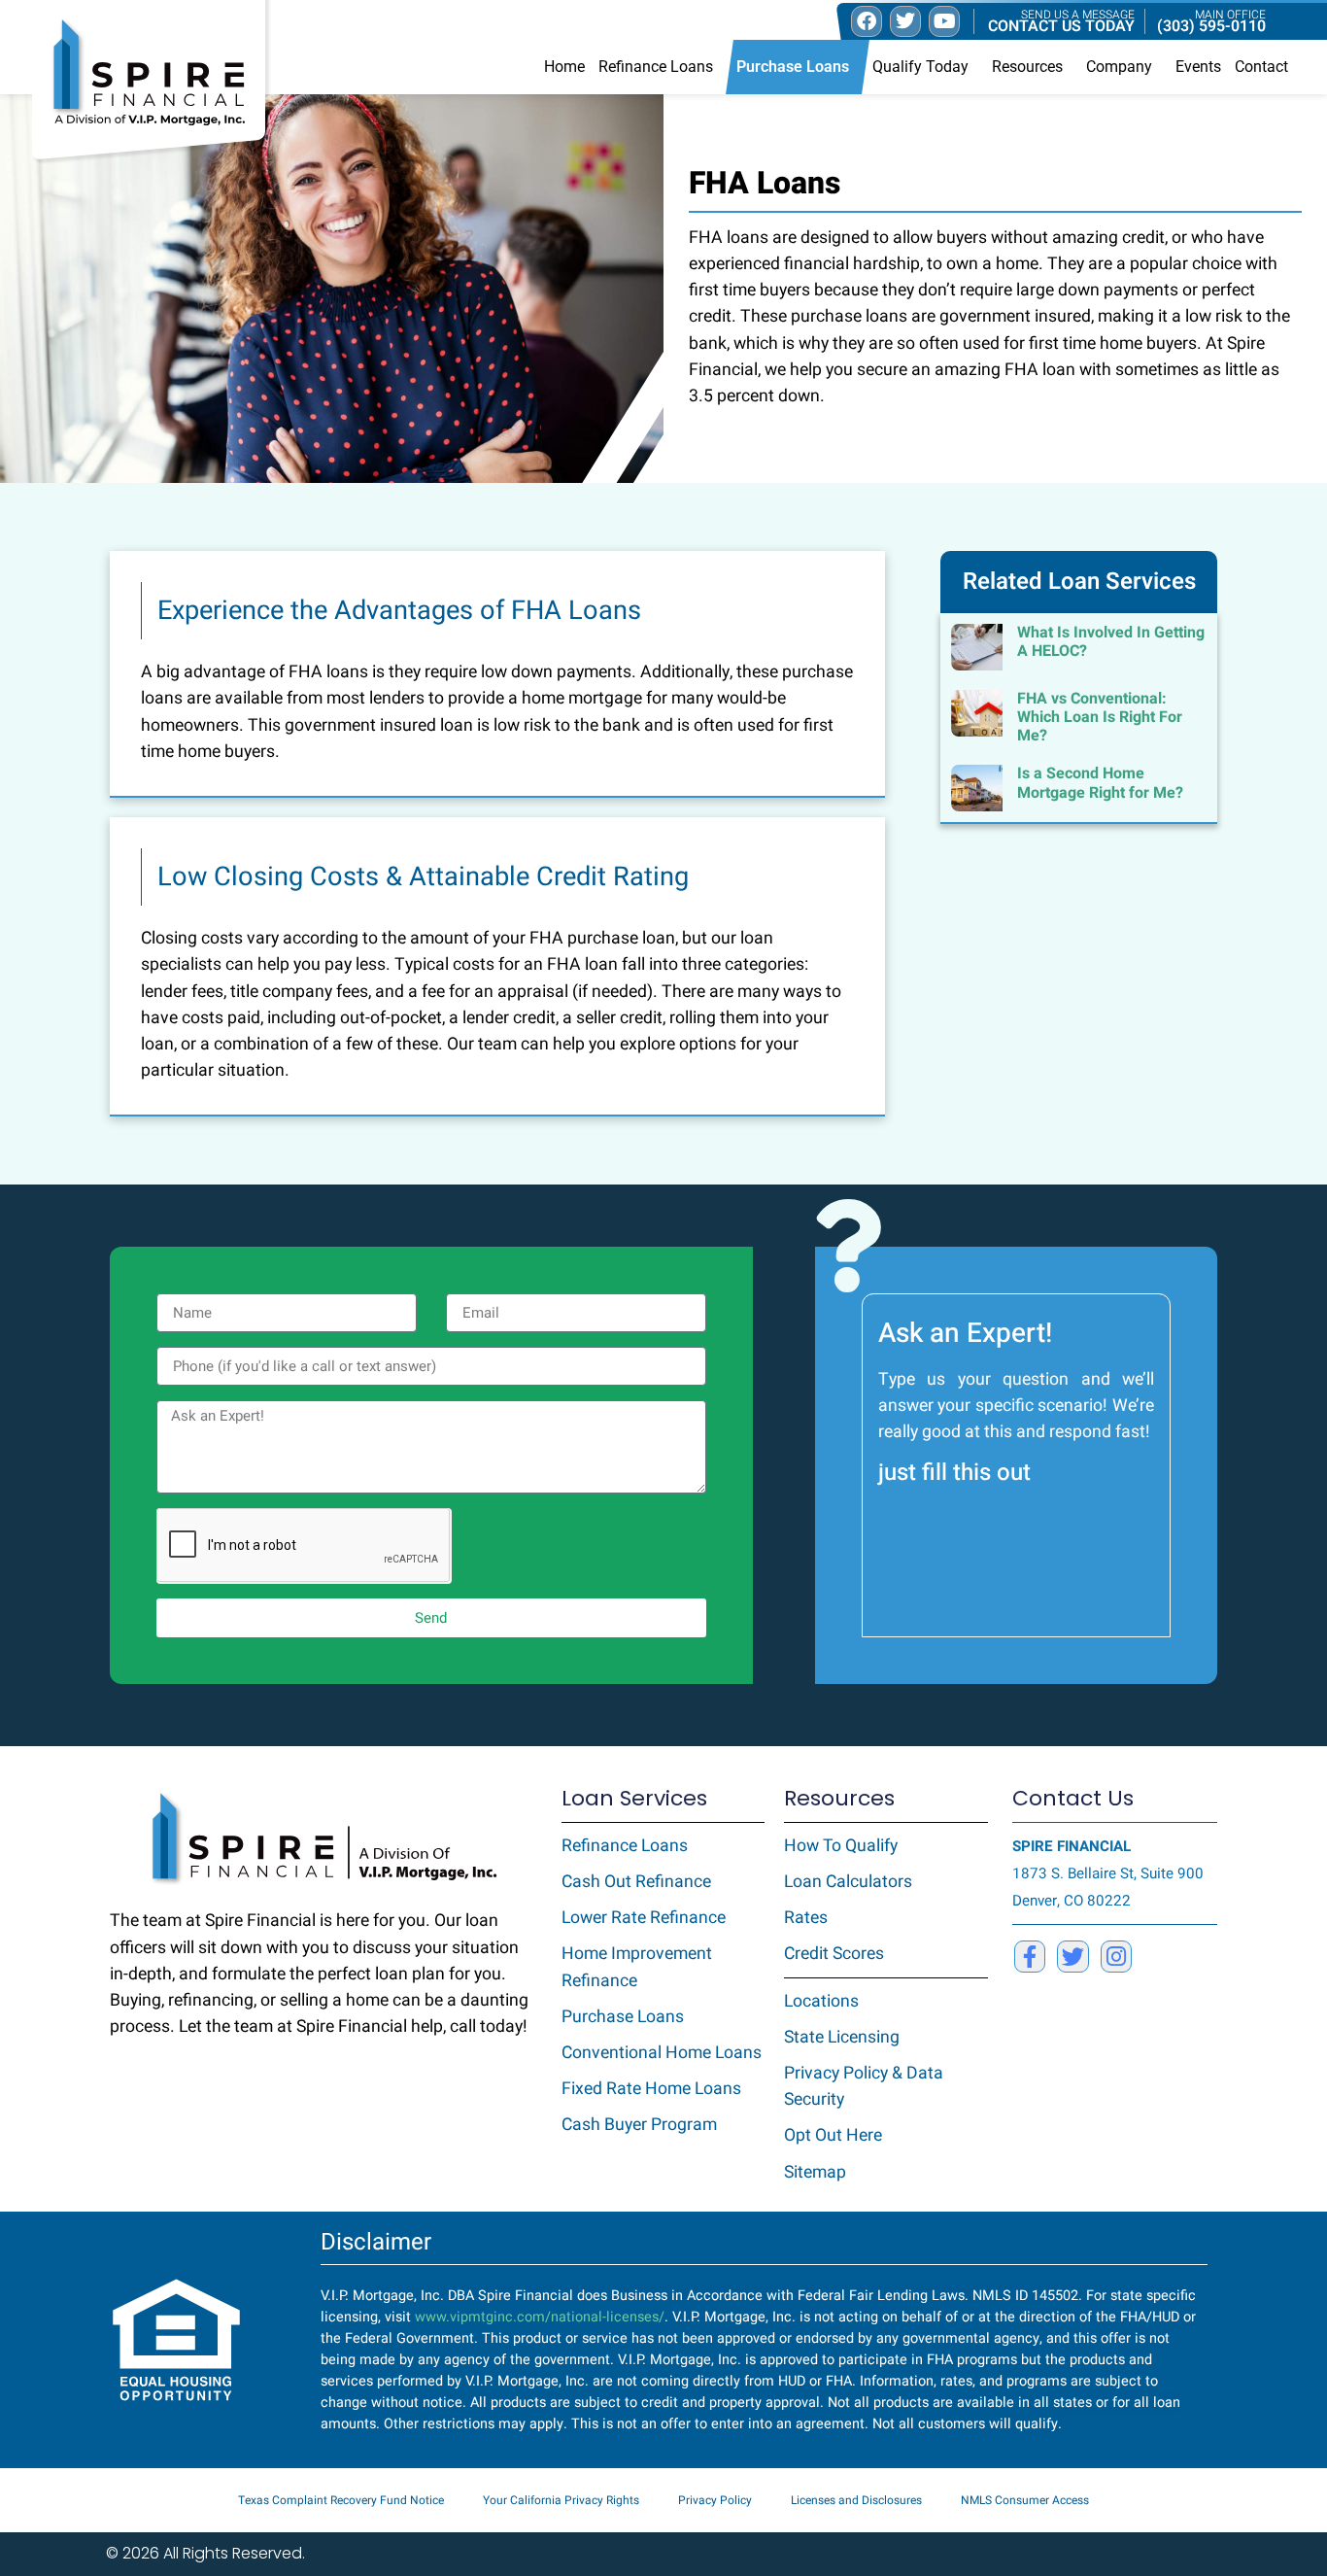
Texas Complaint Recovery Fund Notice (341, 2500)
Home (564, 67)
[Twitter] (1072, 1956)
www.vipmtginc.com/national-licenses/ (540, 2317)
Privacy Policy (715, 2500)
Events (1198, 67)
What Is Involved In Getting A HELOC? (1111, 642)
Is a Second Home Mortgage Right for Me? (1100, 783)
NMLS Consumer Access (1025, 2500)
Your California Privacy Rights (561, 2500)
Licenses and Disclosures (856, 2500)
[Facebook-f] (1030, 1956)
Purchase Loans (793, 67)
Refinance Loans (656, 67)
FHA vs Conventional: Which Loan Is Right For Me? (1100, 717)
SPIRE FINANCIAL (1072, 1846)
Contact (1261, 67)
